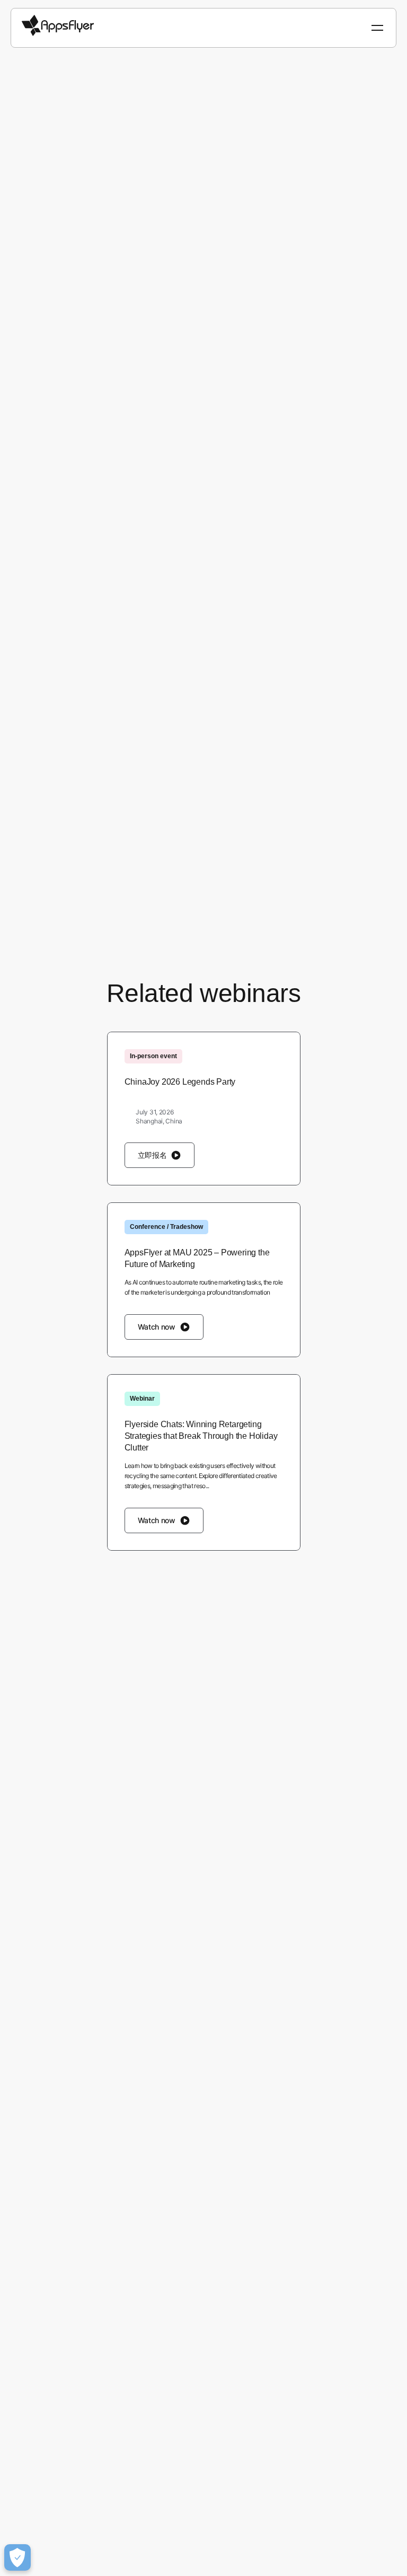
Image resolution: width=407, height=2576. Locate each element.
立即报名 (152, 1155)
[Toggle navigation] (378, 28)
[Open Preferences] (17, 2557)
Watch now (157, 1327)
